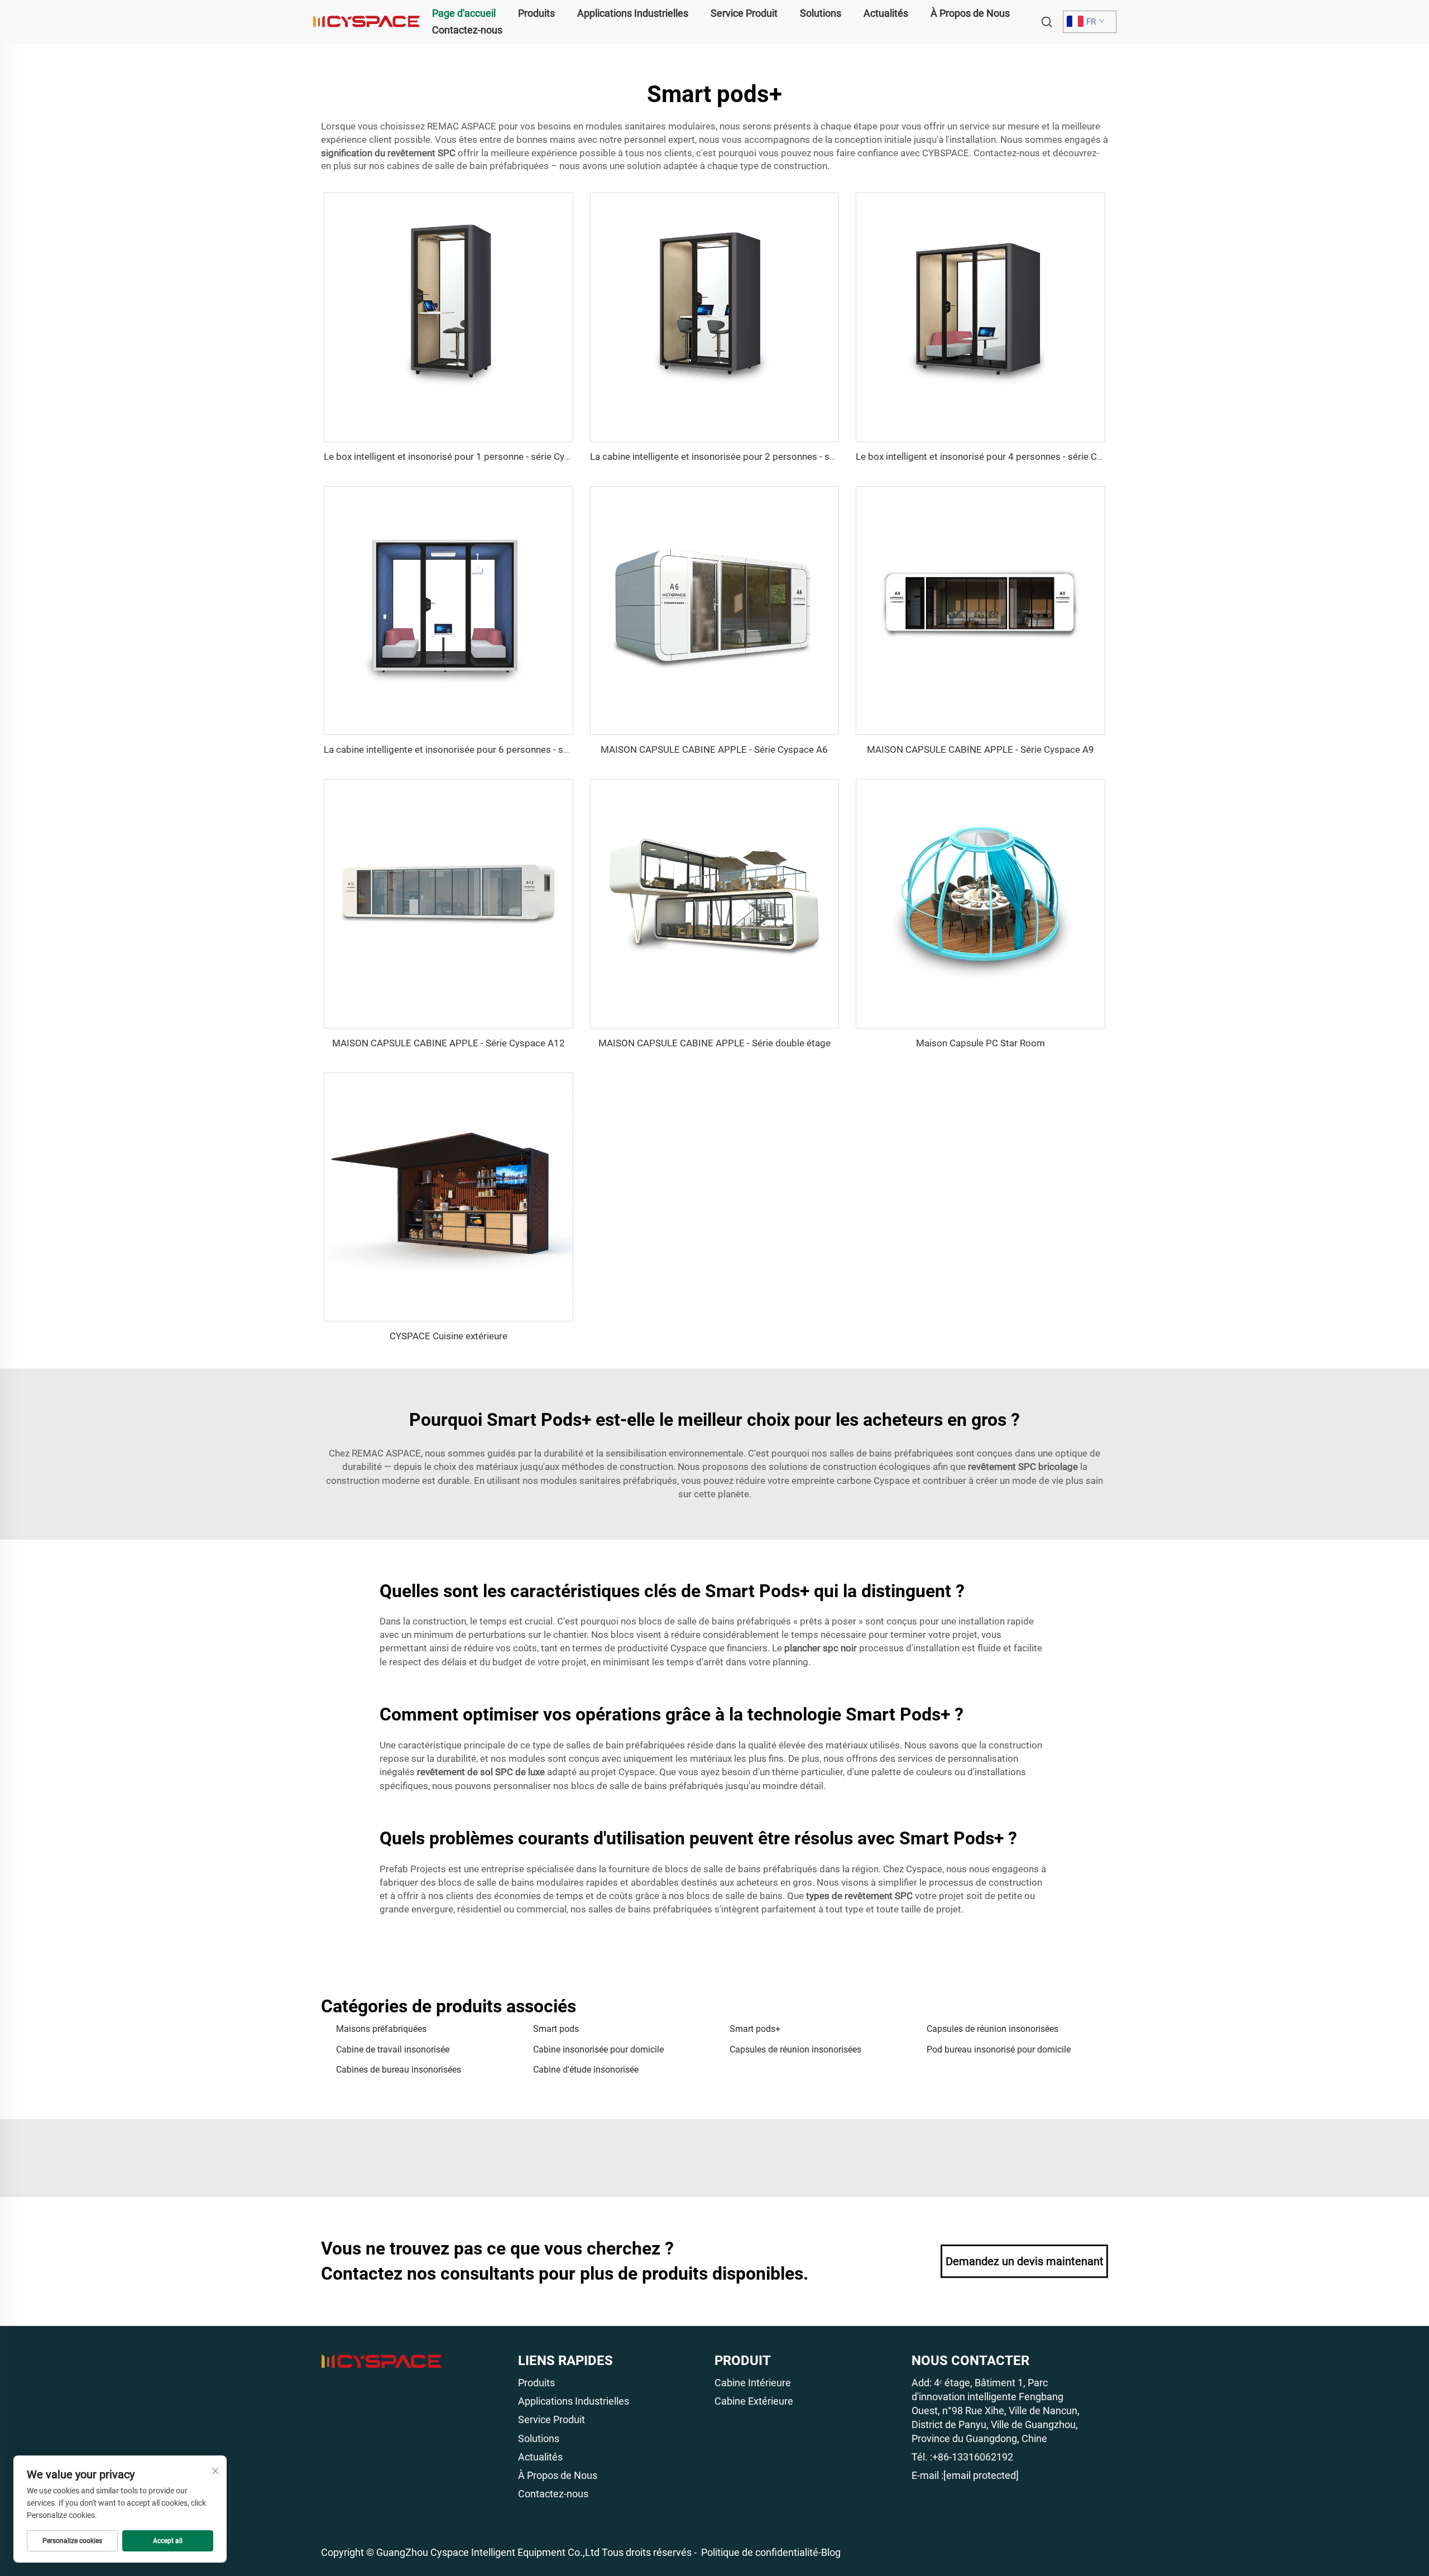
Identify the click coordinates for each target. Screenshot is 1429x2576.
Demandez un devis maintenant (1025, 2261)
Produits (536, 13)
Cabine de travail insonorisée (393, 2049)
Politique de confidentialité (760, 2552)
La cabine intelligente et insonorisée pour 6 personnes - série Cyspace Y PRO (485, 749)
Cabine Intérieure (753, 2383)
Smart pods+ (755, 2029)
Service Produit (744, 13)
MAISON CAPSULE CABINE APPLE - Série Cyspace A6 (714, 749)
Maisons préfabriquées (381, 2029)
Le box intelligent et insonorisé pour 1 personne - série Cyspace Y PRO (471, 456)
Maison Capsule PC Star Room (980, 1043)
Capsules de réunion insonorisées (992, 2029)
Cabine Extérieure (754, 2401)
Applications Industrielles (633, 13)
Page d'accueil (464, 13)
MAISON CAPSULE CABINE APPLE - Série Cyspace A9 (980, 749)
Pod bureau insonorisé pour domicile (999, 2049)
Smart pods (556, 2029)
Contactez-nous (467, 30)
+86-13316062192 (973, 2457)
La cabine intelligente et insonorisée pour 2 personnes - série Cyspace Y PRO (751, 456)
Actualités (886, 13)
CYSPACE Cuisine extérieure (449, 1336)
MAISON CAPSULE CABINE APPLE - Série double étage (714, 1043)
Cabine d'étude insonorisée (586, 2070)
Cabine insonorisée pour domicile (598, 2049)
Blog (831, 2552)
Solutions (821, 13)
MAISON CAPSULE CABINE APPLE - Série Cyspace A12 (449, 1043)
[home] (367, 21)
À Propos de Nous (970, 13)
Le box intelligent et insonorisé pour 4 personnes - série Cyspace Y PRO (1006, 456)
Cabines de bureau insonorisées (399, 2070)
